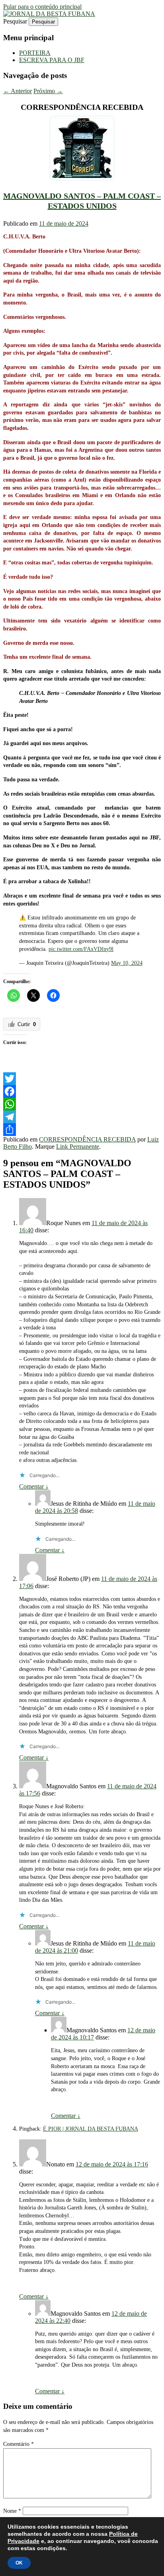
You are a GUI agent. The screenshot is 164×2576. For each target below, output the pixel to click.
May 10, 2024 (127, 963)
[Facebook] (82, 1091)
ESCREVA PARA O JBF (52, 60)
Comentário (19, 2444)
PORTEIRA (35, 53)
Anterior (18, 91)
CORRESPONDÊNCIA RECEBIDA (87, 1139)
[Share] (82, 1130)
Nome (12, 2511)
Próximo (48, 91)
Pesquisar (15, 21)
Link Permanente (78, 1147)
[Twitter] (82, 1079)
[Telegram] (82, 1117)
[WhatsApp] (82, 1104)
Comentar (34, 1486)
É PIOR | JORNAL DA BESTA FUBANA (91, 2129)
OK (19, 2563)
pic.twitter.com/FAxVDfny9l (81, 949)
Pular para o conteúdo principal (42, 7)
